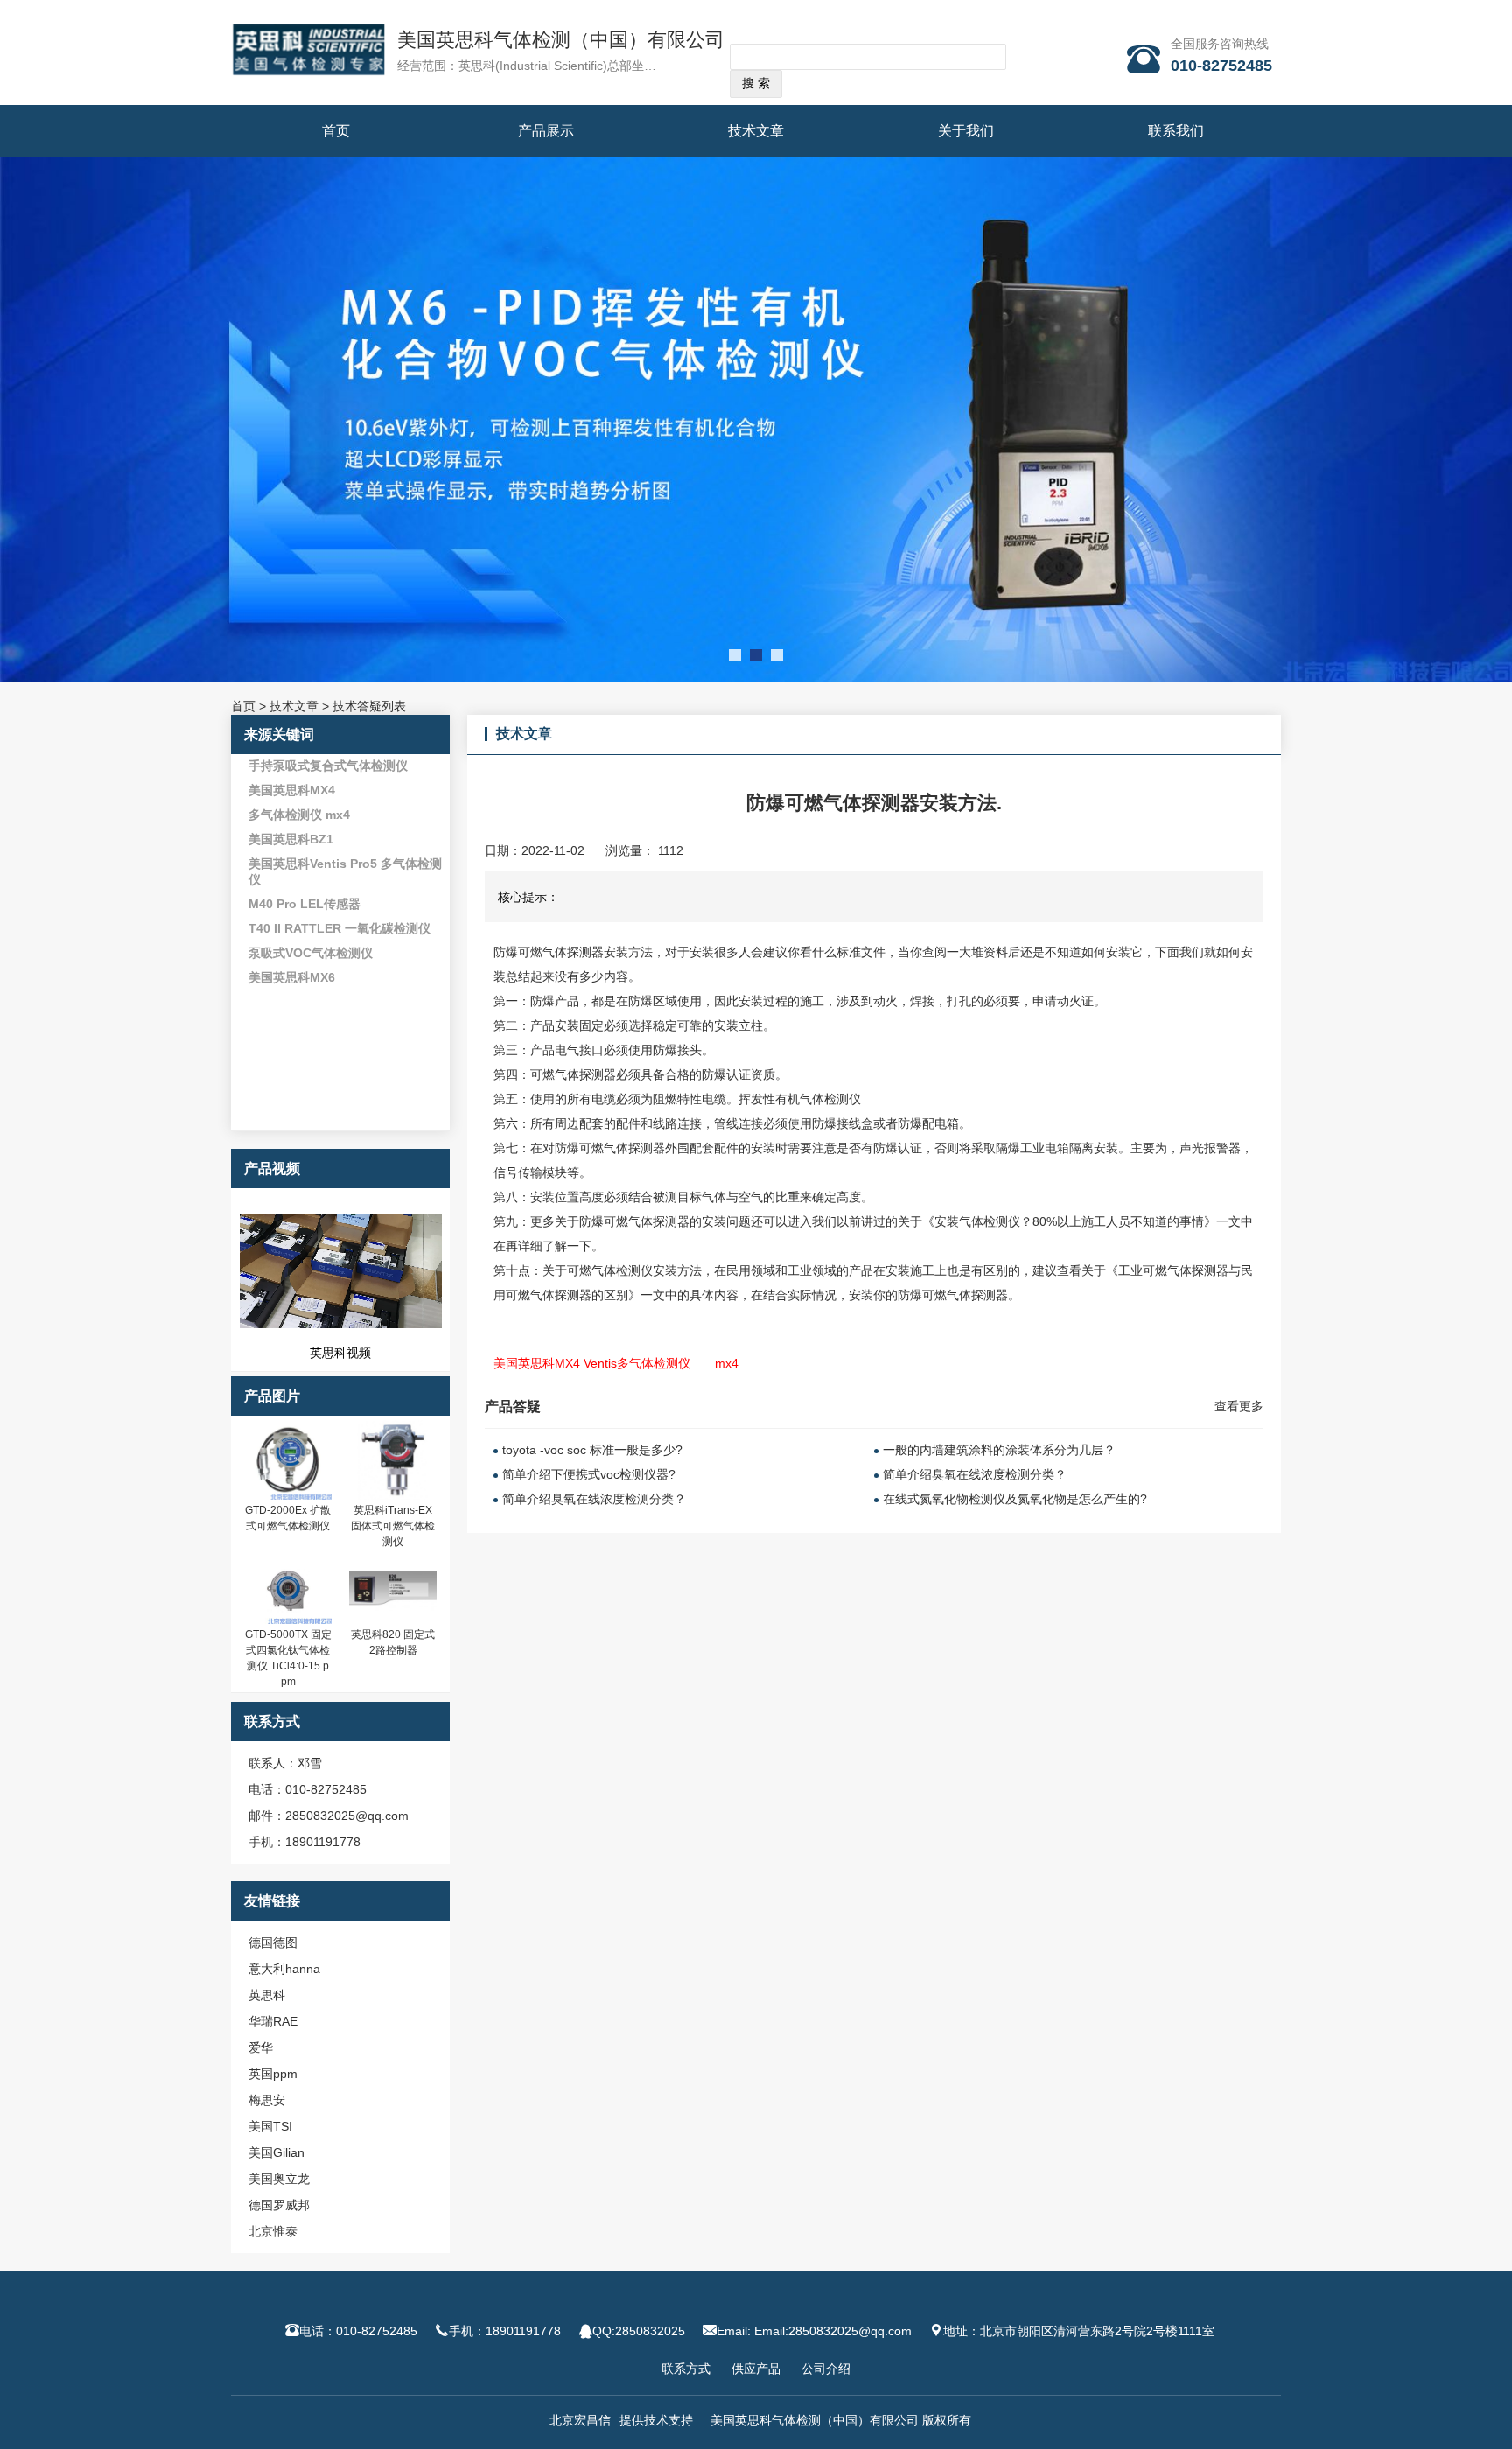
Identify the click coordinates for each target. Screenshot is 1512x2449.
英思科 (267, 1995)
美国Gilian (276, 2152)
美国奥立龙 (279, 2179)
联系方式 (686, 2369)
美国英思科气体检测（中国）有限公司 (561, 40)
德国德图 (273, 1942)
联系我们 (1176, 131)
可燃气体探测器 (561, 952)
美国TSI (270, 2126)
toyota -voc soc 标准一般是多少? (592, 1450)
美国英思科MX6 (292, 977)
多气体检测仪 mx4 (299, 815)
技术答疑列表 (369, 706)
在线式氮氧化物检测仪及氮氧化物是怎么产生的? (1015, 1499)
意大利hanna (284, 1969)
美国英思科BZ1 (291, 839)
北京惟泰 (273, 2231)
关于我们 (966, 131)
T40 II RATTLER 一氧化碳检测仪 (339, 928)
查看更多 (1239, 1406)
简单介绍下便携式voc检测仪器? (589, 1474)
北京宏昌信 (580, 2420)
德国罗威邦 (279, 2205)
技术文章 (756, 131)
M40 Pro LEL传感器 (304, 904)
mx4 (727, 1363)
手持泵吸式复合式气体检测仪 (328, 766)
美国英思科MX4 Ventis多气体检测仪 (592, 1363)
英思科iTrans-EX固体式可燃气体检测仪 (393, 1526)
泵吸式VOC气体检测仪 (311, 953)
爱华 (261, 2047)
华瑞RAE (273, 2021)
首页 (336, 131)
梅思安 (267, 2100)
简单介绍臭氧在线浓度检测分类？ (594, 1499)
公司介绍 (826, 2369)
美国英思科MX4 (292, 790)
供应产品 (756, 2369)
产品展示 (546, 131)
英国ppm (273, 2074)
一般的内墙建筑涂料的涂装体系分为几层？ (999, 1450)
